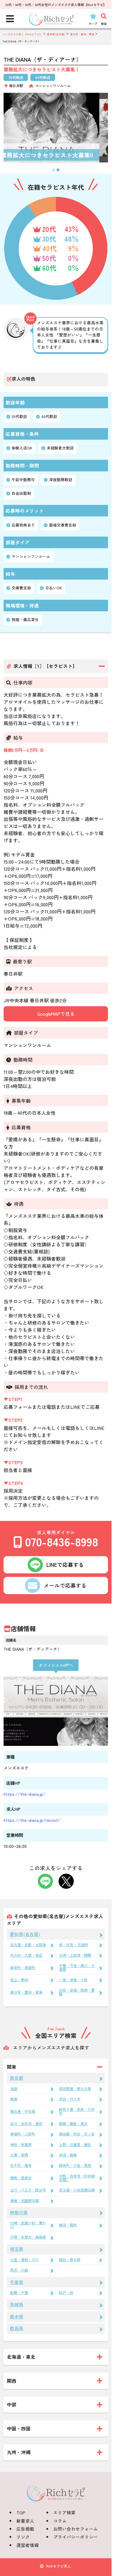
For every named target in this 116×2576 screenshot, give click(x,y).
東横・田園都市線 (24, 2201)
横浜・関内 (68, 2225)
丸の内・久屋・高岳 (26, 1955)
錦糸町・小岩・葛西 (75, 2165)
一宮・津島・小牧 (73, 1980)
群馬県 (17, 2328)
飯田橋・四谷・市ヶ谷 (77, 2134)
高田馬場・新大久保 (75, 2089)
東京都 (17, 2078)
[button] (54, 170)
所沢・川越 (19, 2270)
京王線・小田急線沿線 (77, 2190)
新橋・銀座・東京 (73, 2124)
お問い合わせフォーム (76, 2529)
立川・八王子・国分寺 (28, 2190)
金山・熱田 (19, 1980)
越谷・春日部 (70, 2260)
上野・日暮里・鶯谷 (75, 2145)
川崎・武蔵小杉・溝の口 (28, 2225)
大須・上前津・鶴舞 (75, 1955)
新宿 (14, 2099)
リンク (23, 2537)
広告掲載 (25, 2529)
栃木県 (17, 2316)
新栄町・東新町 (23, 1968)
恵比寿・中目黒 (23, 2111)
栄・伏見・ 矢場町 (74, 1945)
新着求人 (25, 2521)
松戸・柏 (66, 2293)
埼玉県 (17, 2249)
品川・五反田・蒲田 (26, 2124)
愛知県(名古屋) (25, 1934)
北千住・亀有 (21, 2165)
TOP (21, 2512)
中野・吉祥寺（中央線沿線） (77, 2178)
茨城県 (17, 2304)
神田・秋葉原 (21, 2145)
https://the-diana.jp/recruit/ (32, 1820)
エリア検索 (64, 2512)
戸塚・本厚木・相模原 (28, 2237)
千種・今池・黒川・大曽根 (77, 1967)
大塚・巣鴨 (19, 2155)
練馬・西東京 (21, 2178)
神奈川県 (19, 2212)
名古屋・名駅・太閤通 (28, 1945)
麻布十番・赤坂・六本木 (77, 2111)
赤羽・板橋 (68, 2155)
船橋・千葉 (19, 2293)
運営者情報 (28, 2545)
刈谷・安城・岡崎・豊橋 (77, 1992)
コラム (60, 2521)
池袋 (14, 2089)
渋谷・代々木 (70, 2099)
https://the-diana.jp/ (25, 1794)
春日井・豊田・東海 (26, 1992)
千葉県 (17, 2282)
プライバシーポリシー (76, 2537)
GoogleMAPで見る (56, 1014)
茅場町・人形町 (23, 2134)
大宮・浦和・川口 (24, 2260)
